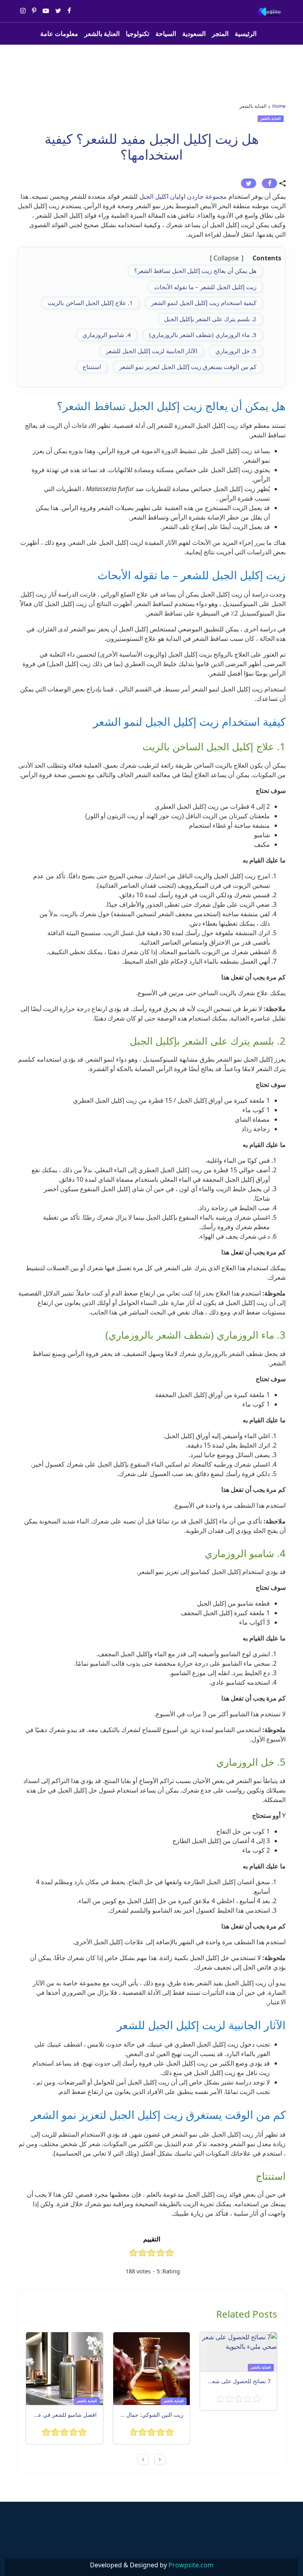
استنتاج (92, 367)
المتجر (220, 34)
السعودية (194, 34)
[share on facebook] (269, 183)
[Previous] (160, 2459)
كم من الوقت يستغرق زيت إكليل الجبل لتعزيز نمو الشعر (188, 367)
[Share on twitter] (58, 11)
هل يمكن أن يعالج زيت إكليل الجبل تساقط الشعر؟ (195, 271)
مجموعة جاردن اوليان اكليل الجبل (183, 196)
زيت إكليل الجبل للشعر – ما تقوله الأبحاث (205, 287)
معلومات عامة (59, 34)
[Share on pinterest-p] (34, 11)
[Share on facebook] (69, 11)
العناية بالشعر (102, 34)
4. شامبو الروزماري (107, 335)
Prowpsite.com (191, 2565)
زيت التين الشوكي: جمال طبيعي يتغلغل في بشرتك (125, 2415)
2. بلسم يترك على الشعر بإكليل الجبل (210, 319)
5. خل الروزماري (236, 351)
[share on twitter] (249, 183)
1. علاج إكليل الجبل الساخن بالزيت (90, 303)
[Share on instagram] (23, 11)
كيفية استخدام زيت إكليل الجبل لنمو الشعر (204, 303)
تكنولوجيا (137, 34)
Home (279, 106)
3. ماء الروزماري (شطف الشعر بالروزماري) (203, 335)
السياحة (166, 34)
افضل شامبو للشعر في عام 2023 (58, 2415)
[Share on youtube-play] (46, 11)
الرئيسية (246, 34)
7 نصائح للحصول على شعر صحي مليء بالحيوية (216, 2381)
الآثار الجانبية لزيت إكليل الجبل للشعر (151, 351)
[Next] (143, 2459)
